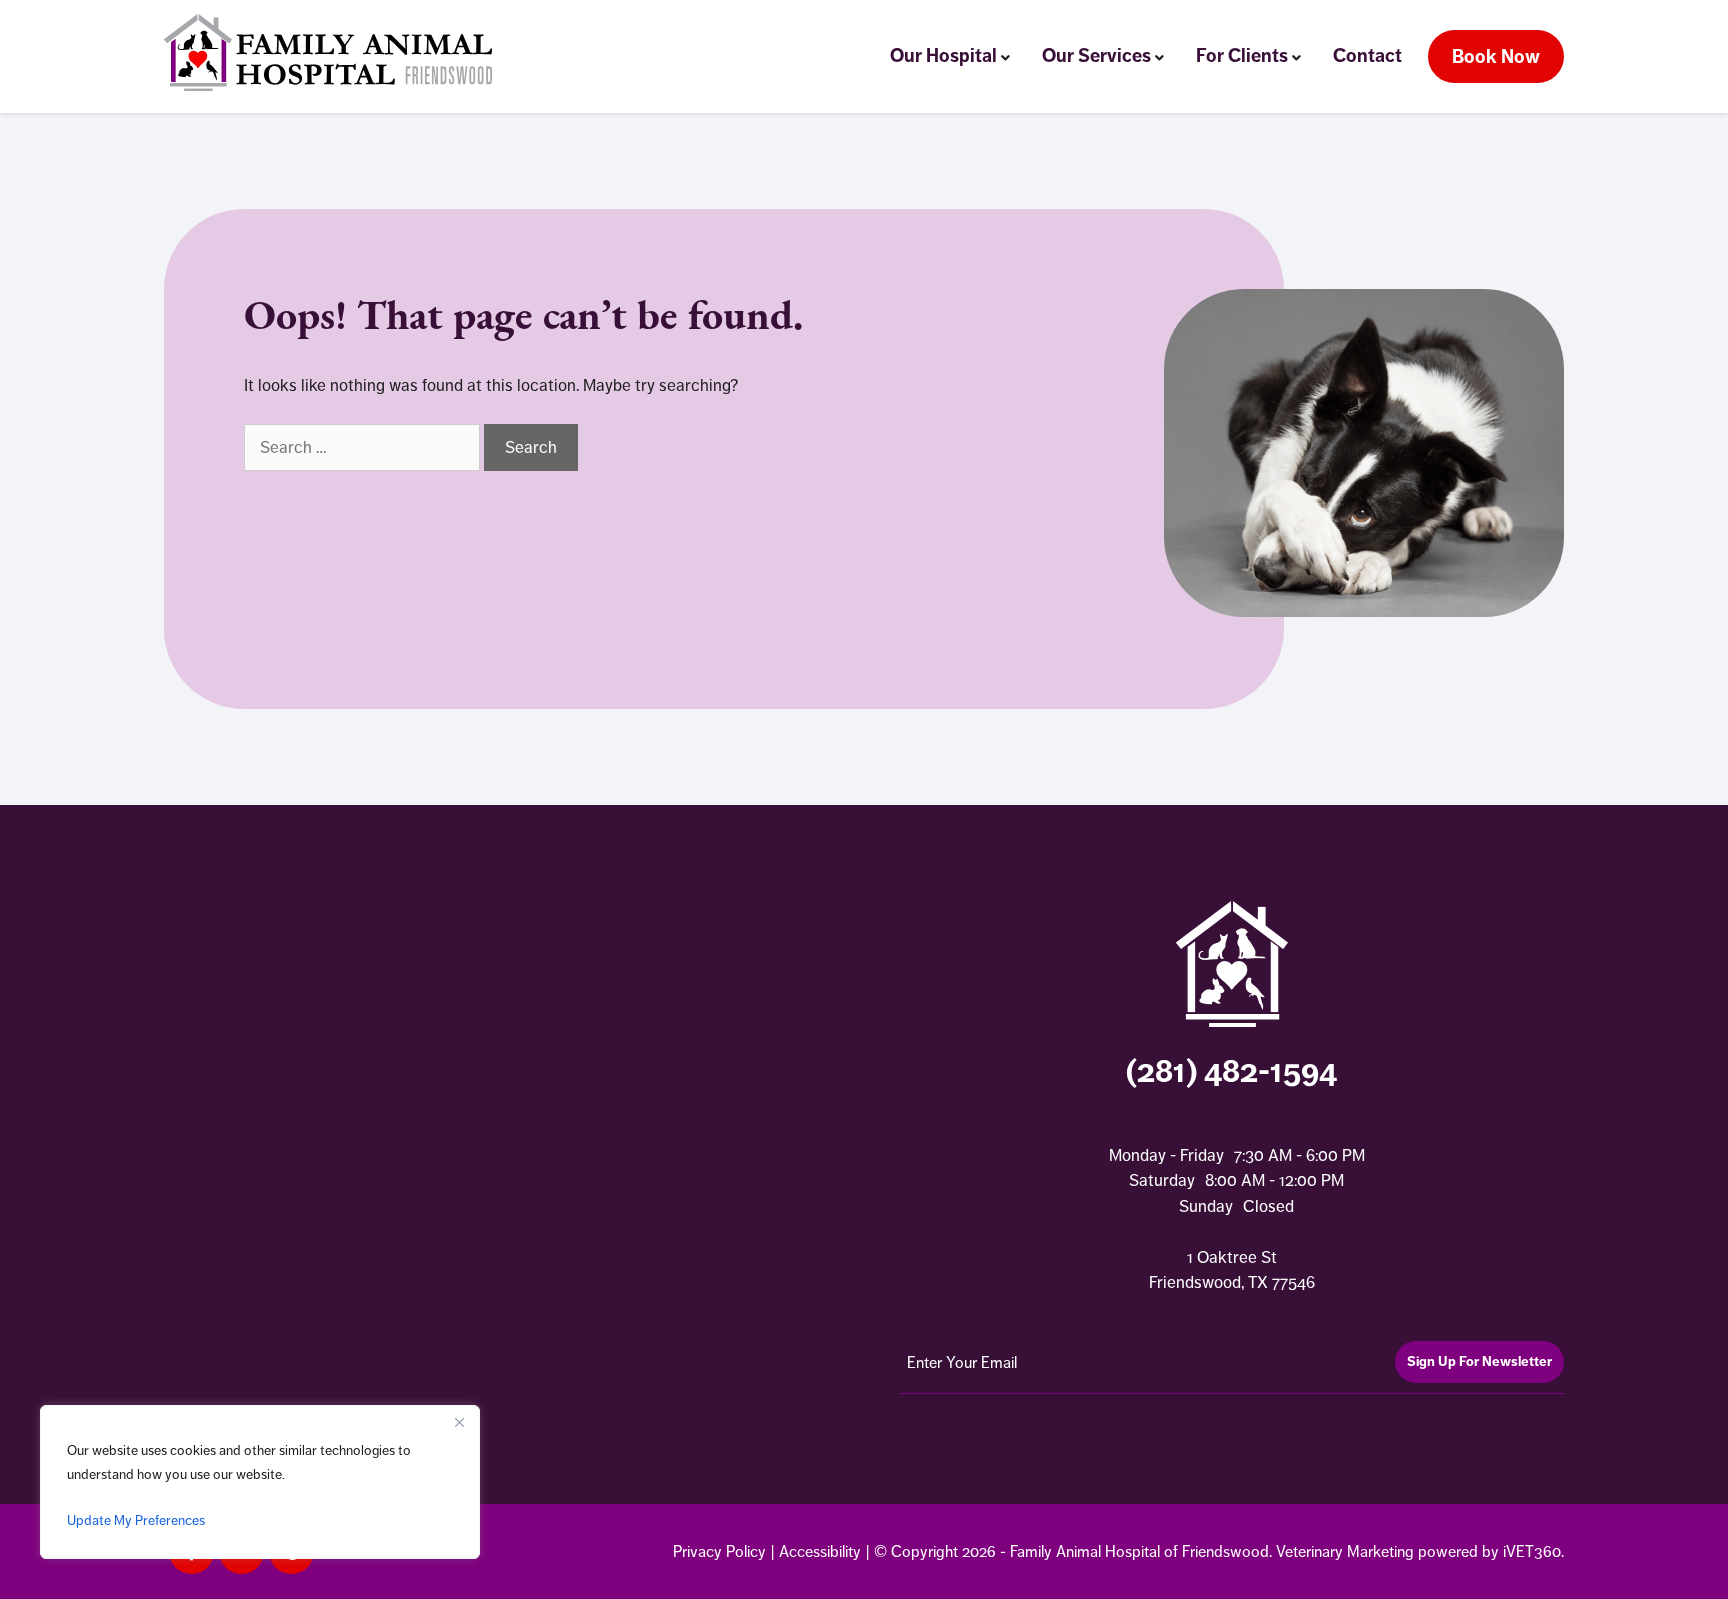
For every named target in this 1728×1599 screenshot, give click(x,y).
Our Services (1096, 55)
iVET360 (1532, 1551)
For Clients (1242, 55)
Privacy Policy (719, 1551)
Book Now (1496, 56)
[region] (260, 1482)
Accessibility (820, 1551)
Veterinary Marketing (1345, 1551)
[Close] (459, 1422)
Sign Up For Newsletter (1479, 1361)
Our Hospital (943, 55)
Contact (1367, 55)
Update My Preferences (136, 1520)
